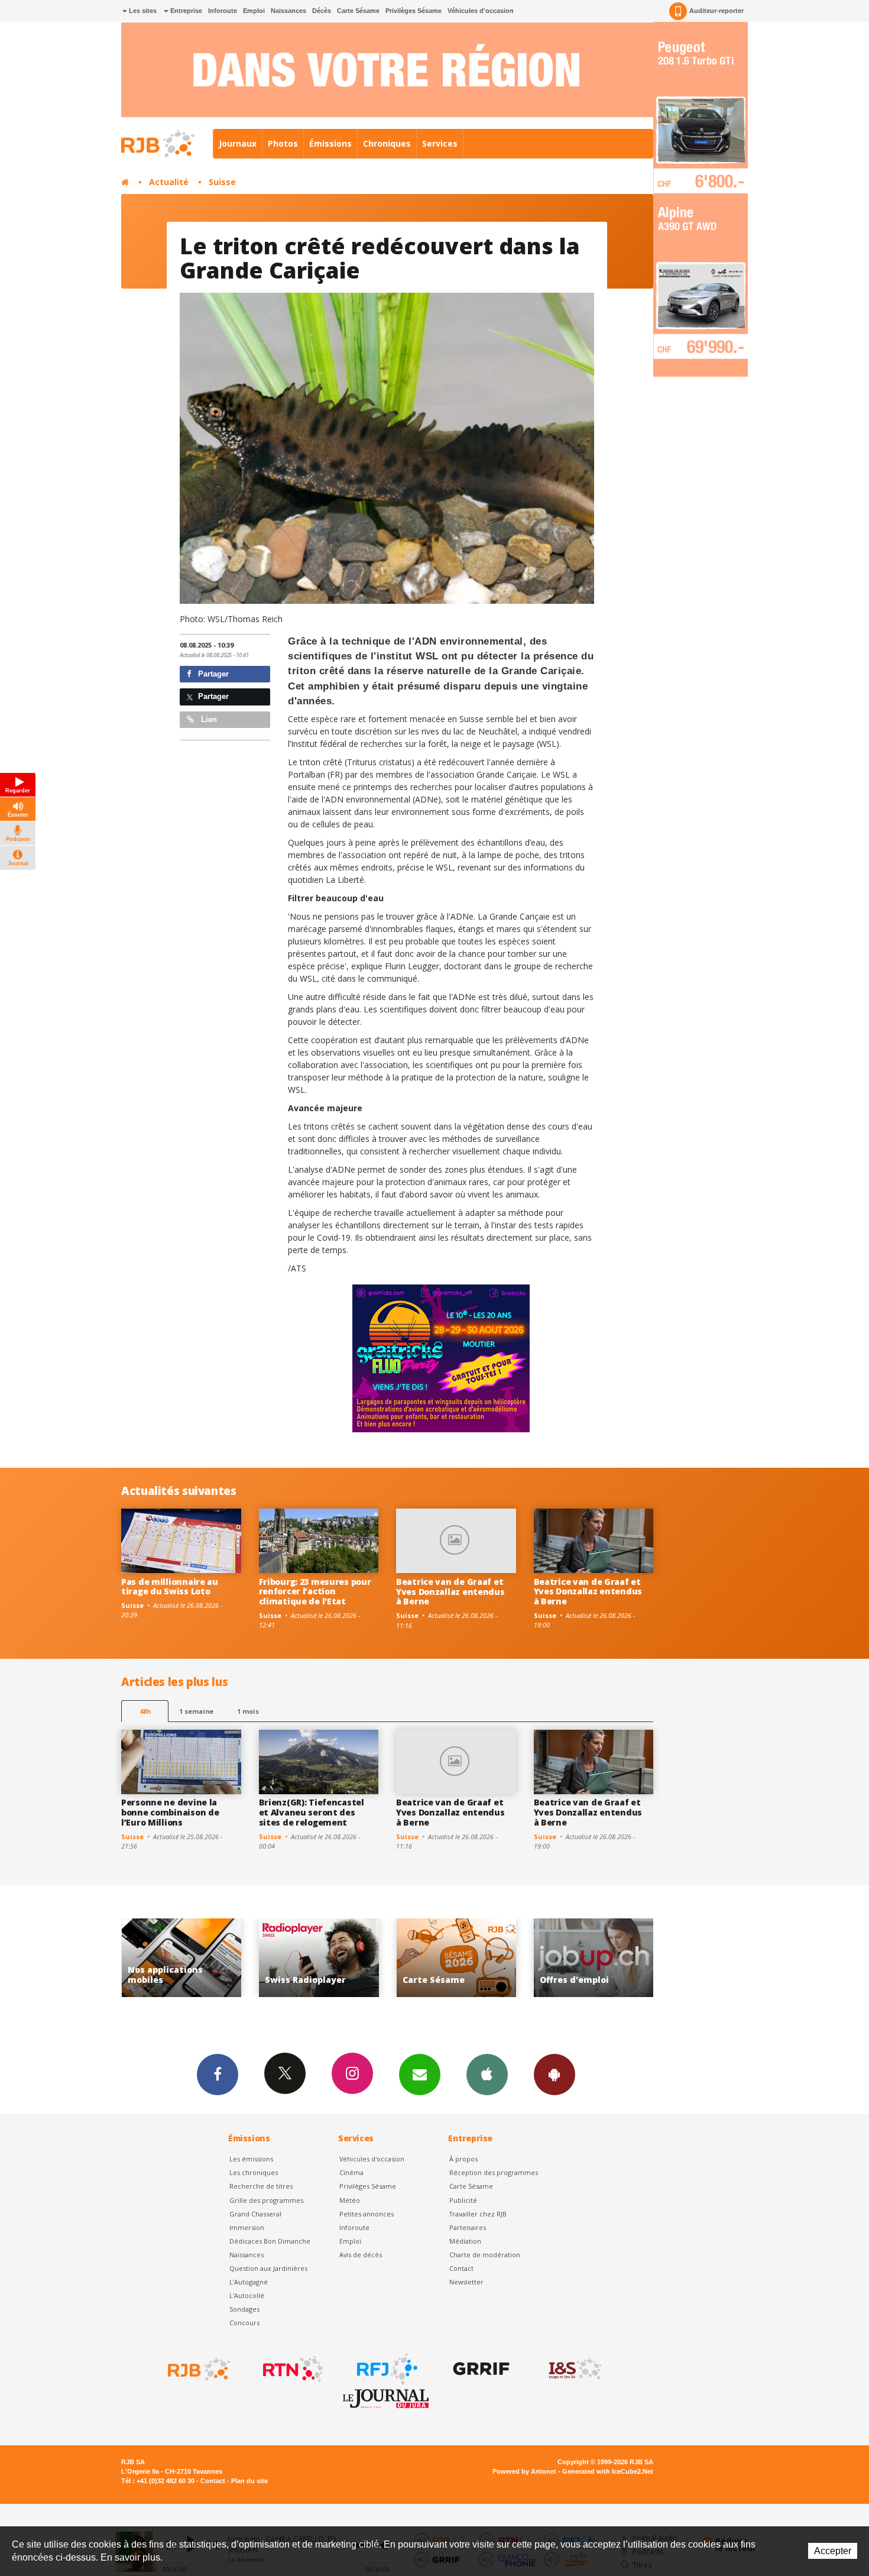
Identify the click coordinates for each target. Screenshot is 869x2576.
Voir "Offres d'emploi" (456, 1958)
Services (440, 143)
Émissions (330, 143)
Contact (461, 2268)
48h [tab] (145, 1711)
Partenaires (468, 2227)
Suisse (222, 182)
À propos (463, 2159)
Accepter (833, 2551)
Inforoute (223, 11)
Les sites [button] (142, 11)
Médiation (465, 2241)
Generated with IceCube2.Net (608, 2471)
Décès (322, 11)
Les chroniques (254, 2172)
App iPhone (487, 2075)
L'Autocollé (247, 2295)
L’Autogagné (249, 2282)
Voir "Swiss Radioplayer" (181, 1958)
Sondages (244, 2309)
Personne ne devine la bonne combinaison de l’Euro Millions (170, 1812)
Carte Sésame (358, 11)
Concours (244, 2323)
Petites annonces (367, 2214)
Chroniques (387, 143)
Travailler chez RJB (478, 2214)
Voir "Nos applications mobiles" (594, 1958)
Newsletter (466, 2282)
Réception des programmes (494, 2172)
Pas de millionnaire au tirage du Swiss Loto (170, 1587)
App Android (555, 2075)
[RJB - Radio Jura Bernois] (198, 2369)
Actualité (169, 182)
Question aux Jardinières (268, 2268)
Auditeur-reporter (716, 11)
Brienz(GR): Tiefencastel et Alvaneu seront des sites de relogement (312, 1812)
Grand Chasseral (255, 2214)
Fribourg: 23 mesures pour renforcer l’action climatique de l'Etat (315, 1592)
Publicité (463, 2200)
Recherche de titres (261, 2186)
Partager (212, 674)
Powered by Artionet (524, 2471)
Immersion (247, 2227)
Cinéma (351, 2172)
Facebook (218, 2075)
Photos (283, 143)
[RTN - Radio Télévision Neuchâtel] (292, 2369)
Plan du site (249, 2481)
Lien (208, 719)
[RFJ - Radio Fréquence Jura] (386, 2369)
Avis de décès (361, 2255)
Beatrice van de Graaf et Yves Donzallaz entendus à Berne (450, 1592)
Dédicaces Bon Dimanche (270, 2241)
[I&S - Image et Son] (574, 2369)
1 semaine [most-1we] (196, 1711)
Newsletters (420, 2075)
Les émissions (251, 2159)
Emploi (254, 11)
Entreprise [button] (185, 11)
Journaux (238, 143)
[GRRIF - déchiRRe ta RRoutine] (480, 2369)
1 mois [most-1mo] (248, 1711)
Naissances (288, 11)
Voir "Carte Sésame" (319, 1958)
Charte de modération (485, 2255)
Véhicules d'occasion (481, 11)
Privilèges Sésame (414, 11)
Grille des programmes (266, 2200)
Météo (350, 2200)
